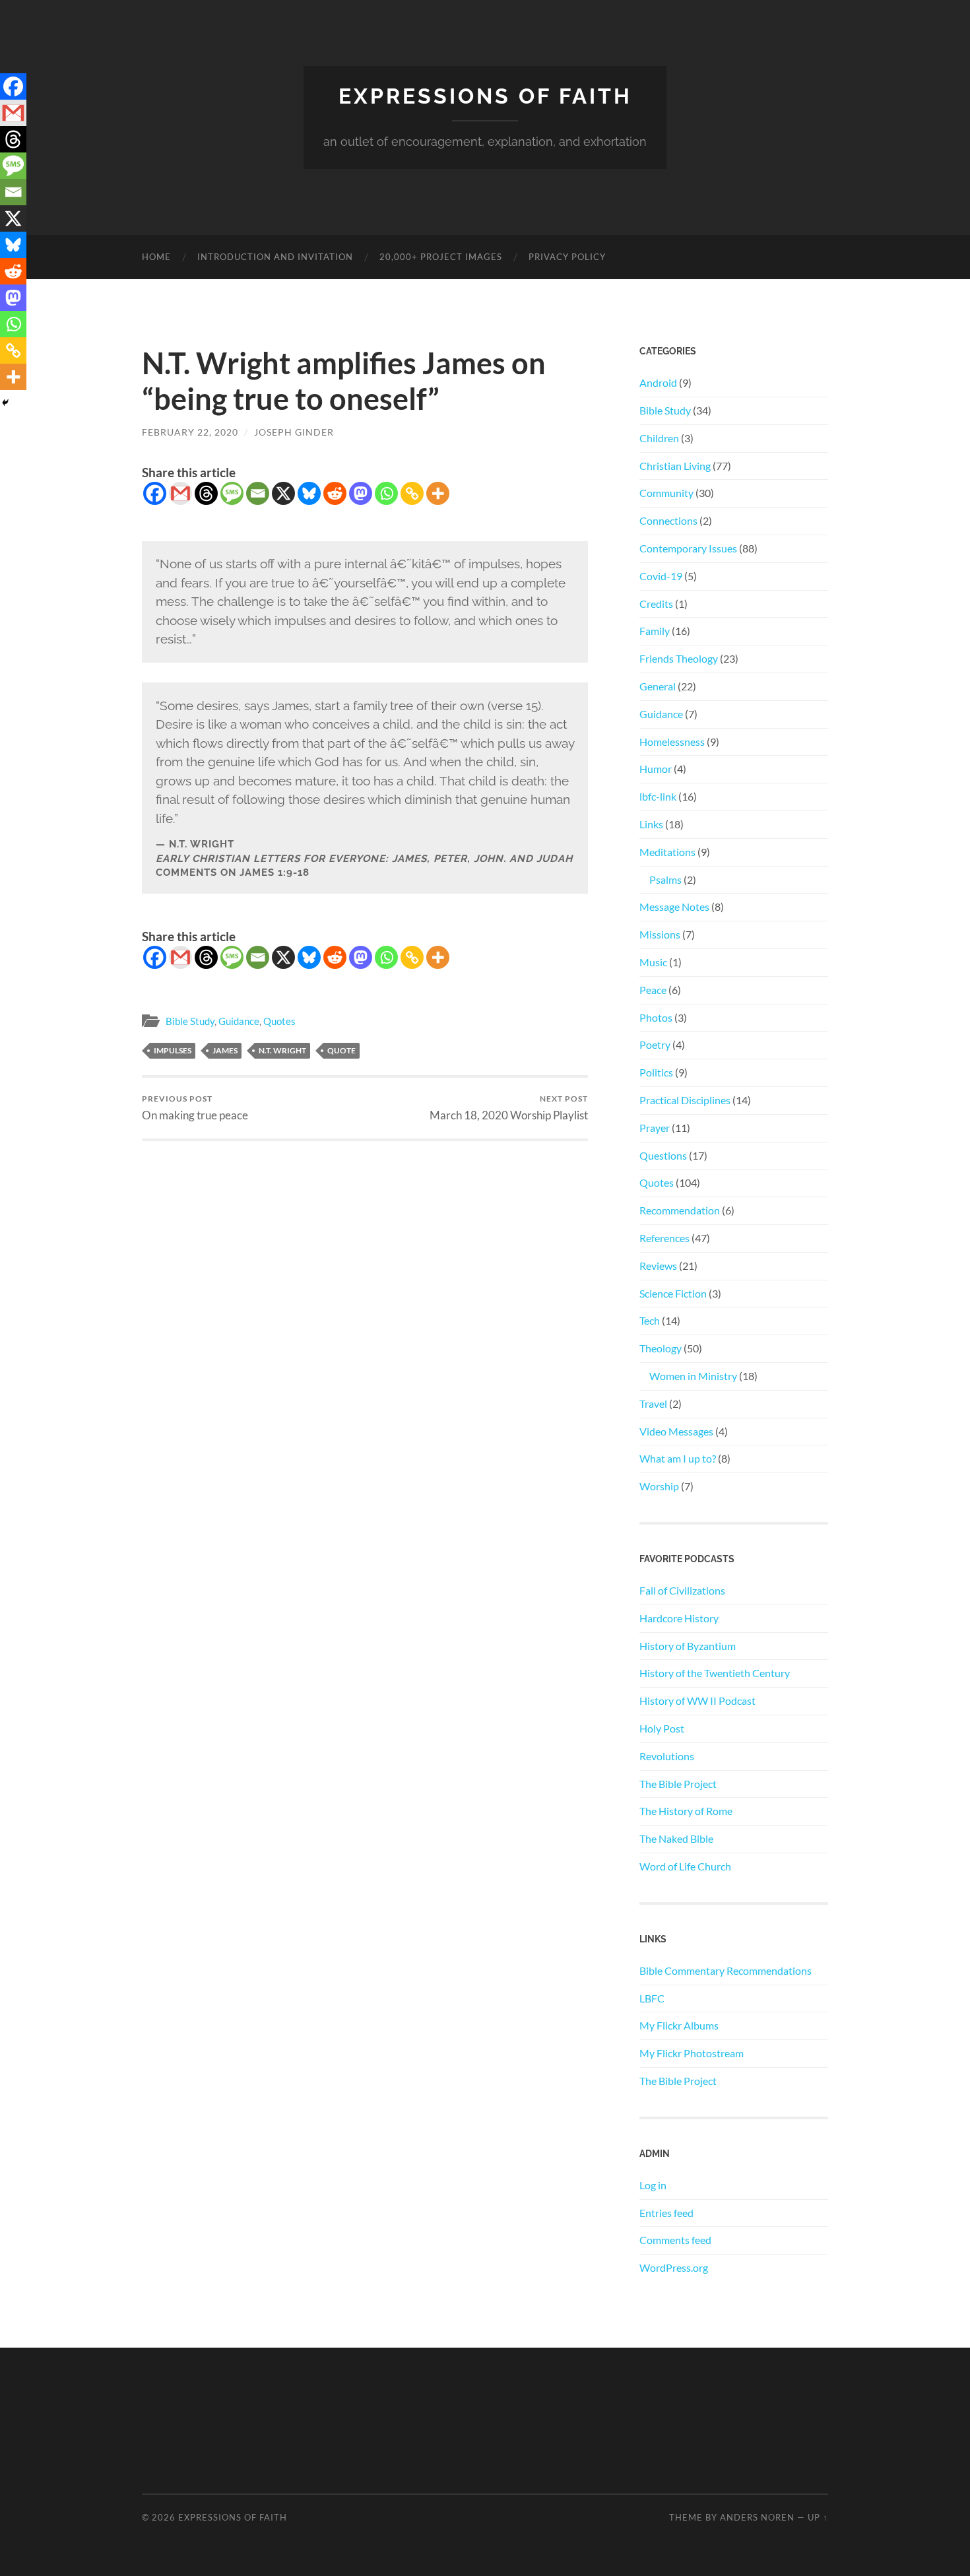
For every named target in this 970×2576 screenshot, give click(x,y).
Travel (653, 1404)
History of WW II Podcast (697, 1701)
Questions (663, 1155)
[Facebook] (155, 493)
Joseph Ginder (294, 432)
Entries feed (666, 2213)
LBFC (652, 1998)
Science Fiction (673, 1293)
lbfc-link (658, 796)
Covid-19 (661, 576)
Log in (653, 2185)
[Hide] (5, 403)
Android (658, 382)
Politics (656, 1072)
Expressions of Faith (485, 96)
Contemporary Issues (688, 548)
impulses (173, 1050)
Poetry (655, 1044)
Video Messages (676, 1431)
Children (659, 438)
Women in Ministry (693, 1376)
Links (651, 824)
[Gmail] (180, 493)
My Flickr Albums (679, 2025)
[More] (438, 493)
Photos (656, 1017)
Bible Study (190, 1021)
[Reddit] (335, 493)
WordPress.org (674, 2267)
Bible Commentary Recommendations (726, 1970)
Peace (653, 990)
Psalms (665, 879)
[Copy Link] (412, 493)
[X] (283, 493)
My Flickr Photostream (692, 2053)
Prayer (655, 1128)
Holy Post (662, 1728)
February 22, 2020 (190, 432)
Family (655, 631)
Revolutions (667, 1756)
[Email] (258, 493)
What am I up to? (678, 1458)
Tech (650, 1320)
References (664, 1238)
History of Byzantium (688, 1646)
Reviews (658, 1266)
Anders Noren (757, 2517)
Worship (659, 1486)
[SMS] (232, 493)
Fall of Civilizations (682, 1590)
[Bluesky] (309, 493)
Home (156, 257)
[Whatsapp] (386, 493)
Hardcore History (679, 1618)
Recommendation (680, 1210)
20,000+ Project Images (441, 257)
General (658, 686)
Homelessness (672, 742)
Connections (668, 520)
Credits (656, 604)
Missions (660, 934)
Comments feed (675, 2240)
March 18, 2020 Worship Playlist (509, 1108)
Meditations (667, 852)
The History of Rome (686, 1811)
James (225, 1050)
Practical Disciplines (685, 1100)
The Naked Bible (676, 1838)
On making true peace (195, 1108)
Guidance (239, 1021)
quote (341, 1050)
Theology (661, 1348)
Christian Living (675, 466)
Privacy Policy (567, 257)
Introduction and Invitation (275, 257)
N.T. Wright (282, 1050)
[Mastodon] (361, 493)
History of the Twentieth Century (715, 1673)
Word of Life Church (685, 1866)
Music (653, 962)
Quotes (279, 1021)
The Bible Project (678, 1784)
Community (666, 493)
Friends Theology (679, 658)
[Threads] (206, 493)
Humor (656, 769)
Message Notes (674, 907)
